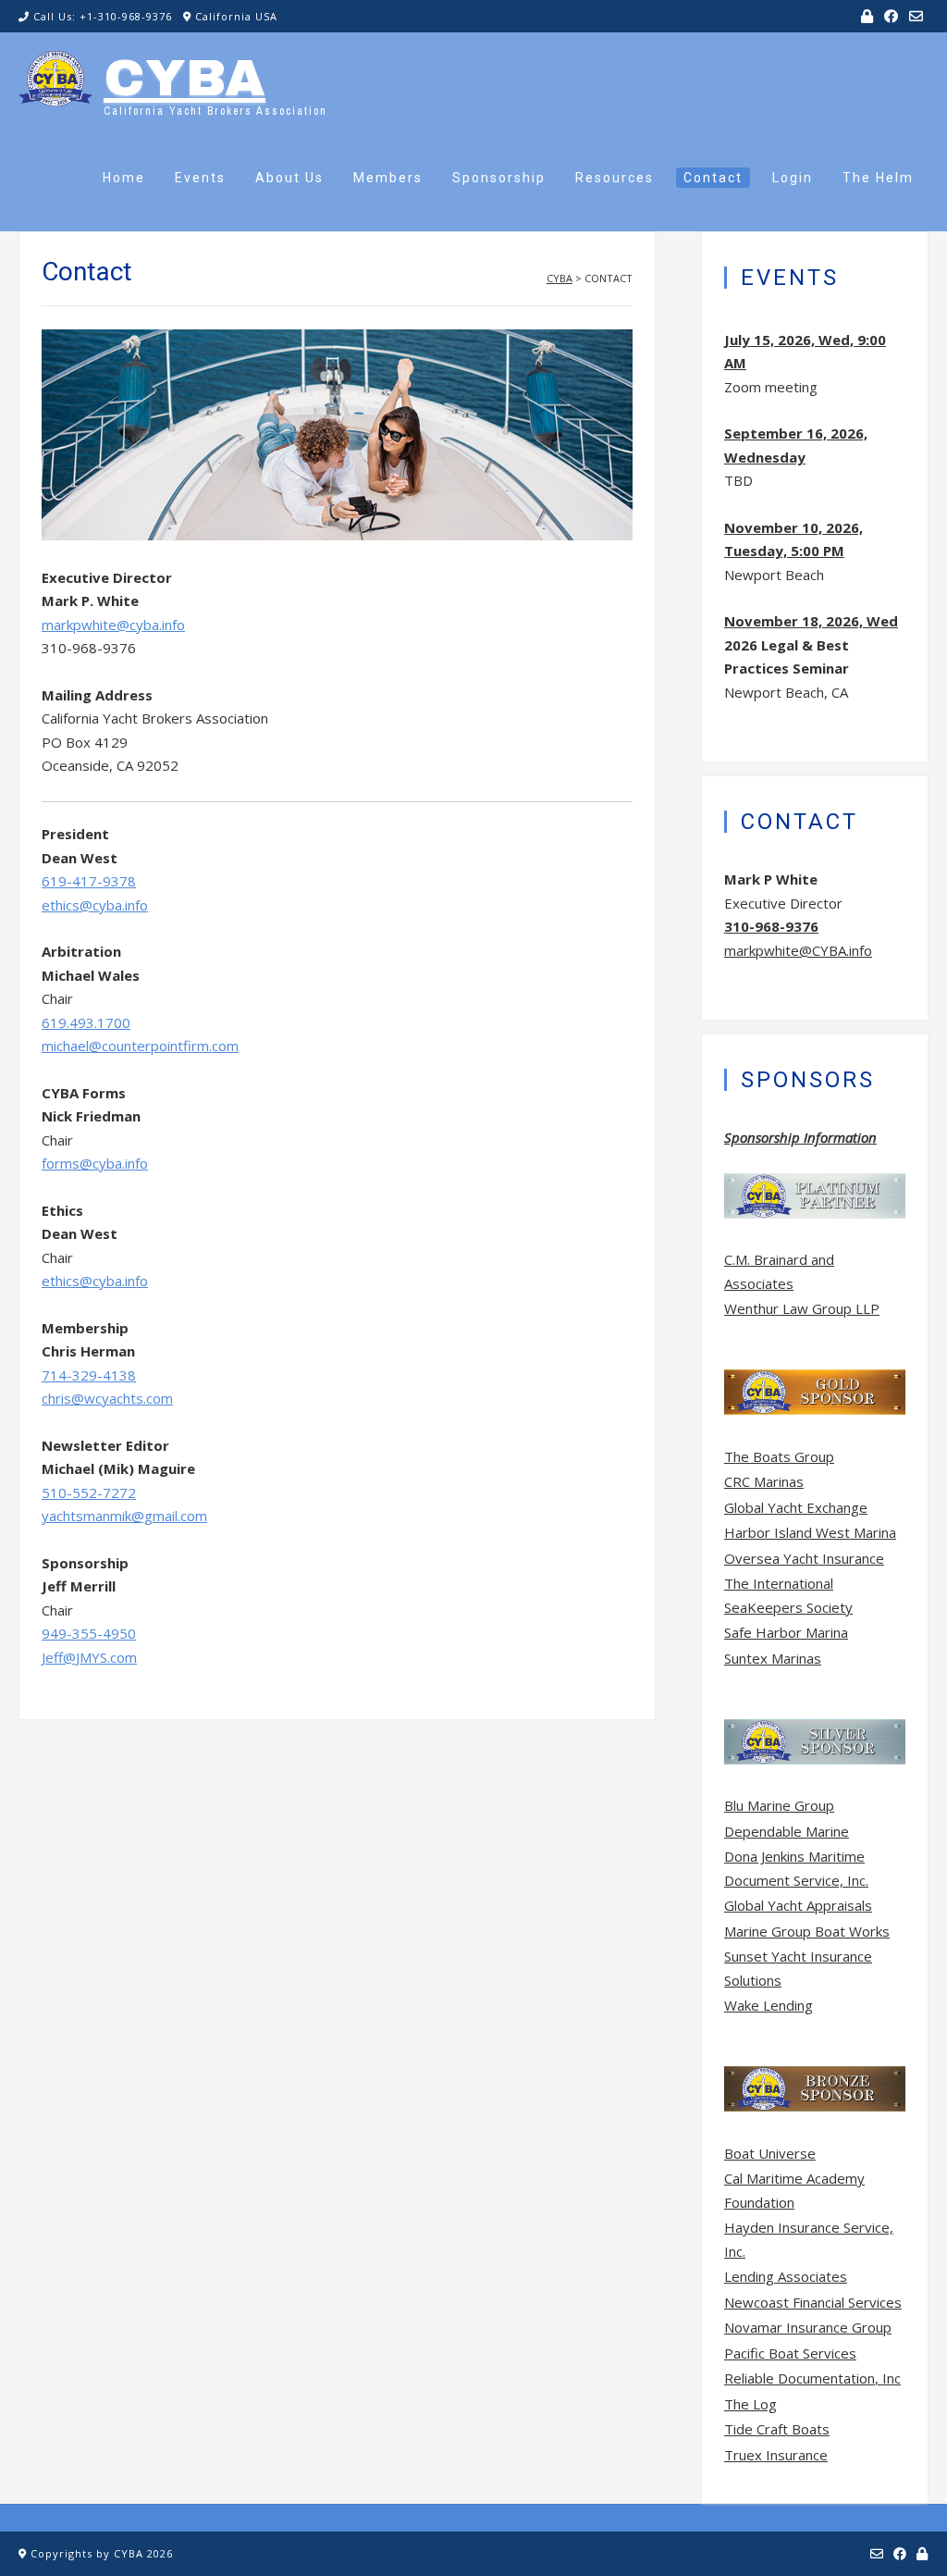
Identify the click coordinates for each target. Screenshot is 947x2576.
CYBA (184, 79)
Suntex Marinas (773, 1658)
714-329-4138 (89, 1375)
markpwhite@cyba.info (113, 625)
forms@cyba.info (95, 1163)
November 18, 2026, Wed (811, 621)
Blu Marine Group (779, 1805)
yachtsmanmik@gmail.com (124, 1516)
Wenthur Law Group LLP (802, 1308)
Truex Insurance (776, 2455)
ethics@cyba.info (95, 905)
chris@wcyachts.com (107, 1398)
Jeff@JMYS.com (89, 1657)
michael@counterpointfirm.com (140, 1046)
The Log (750, 2404)
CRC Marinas (764, 1481)
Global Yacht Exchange (796, 1507)
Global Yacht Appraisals (798, 1905)
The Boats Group (779, 1456)
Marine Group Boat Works (807, 1931)
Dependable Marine (787, 1831)
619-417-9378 (89, 881)
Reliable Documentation (799, 2378)
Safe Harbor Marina (786, 1632)
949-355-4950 (89, 1633)
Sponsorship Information (800, 1137)
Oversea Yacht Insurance (804, 1558)
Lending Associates (786, 2276)
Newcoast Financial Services (813, 2302)
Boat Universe (770, 2153)
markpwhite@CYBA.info (798, 950)
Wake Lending (769, 2005)
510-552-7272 (89, 1492)
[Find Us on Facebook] (891, 16)
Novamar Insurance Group (808, 2327)
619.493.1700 (86, 1022)
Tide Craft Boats (777, 2429)
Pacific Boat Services (790, 2353)
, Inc (888, 2378)
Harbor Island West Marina (810, 1532)
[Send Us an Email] (916, 16)
